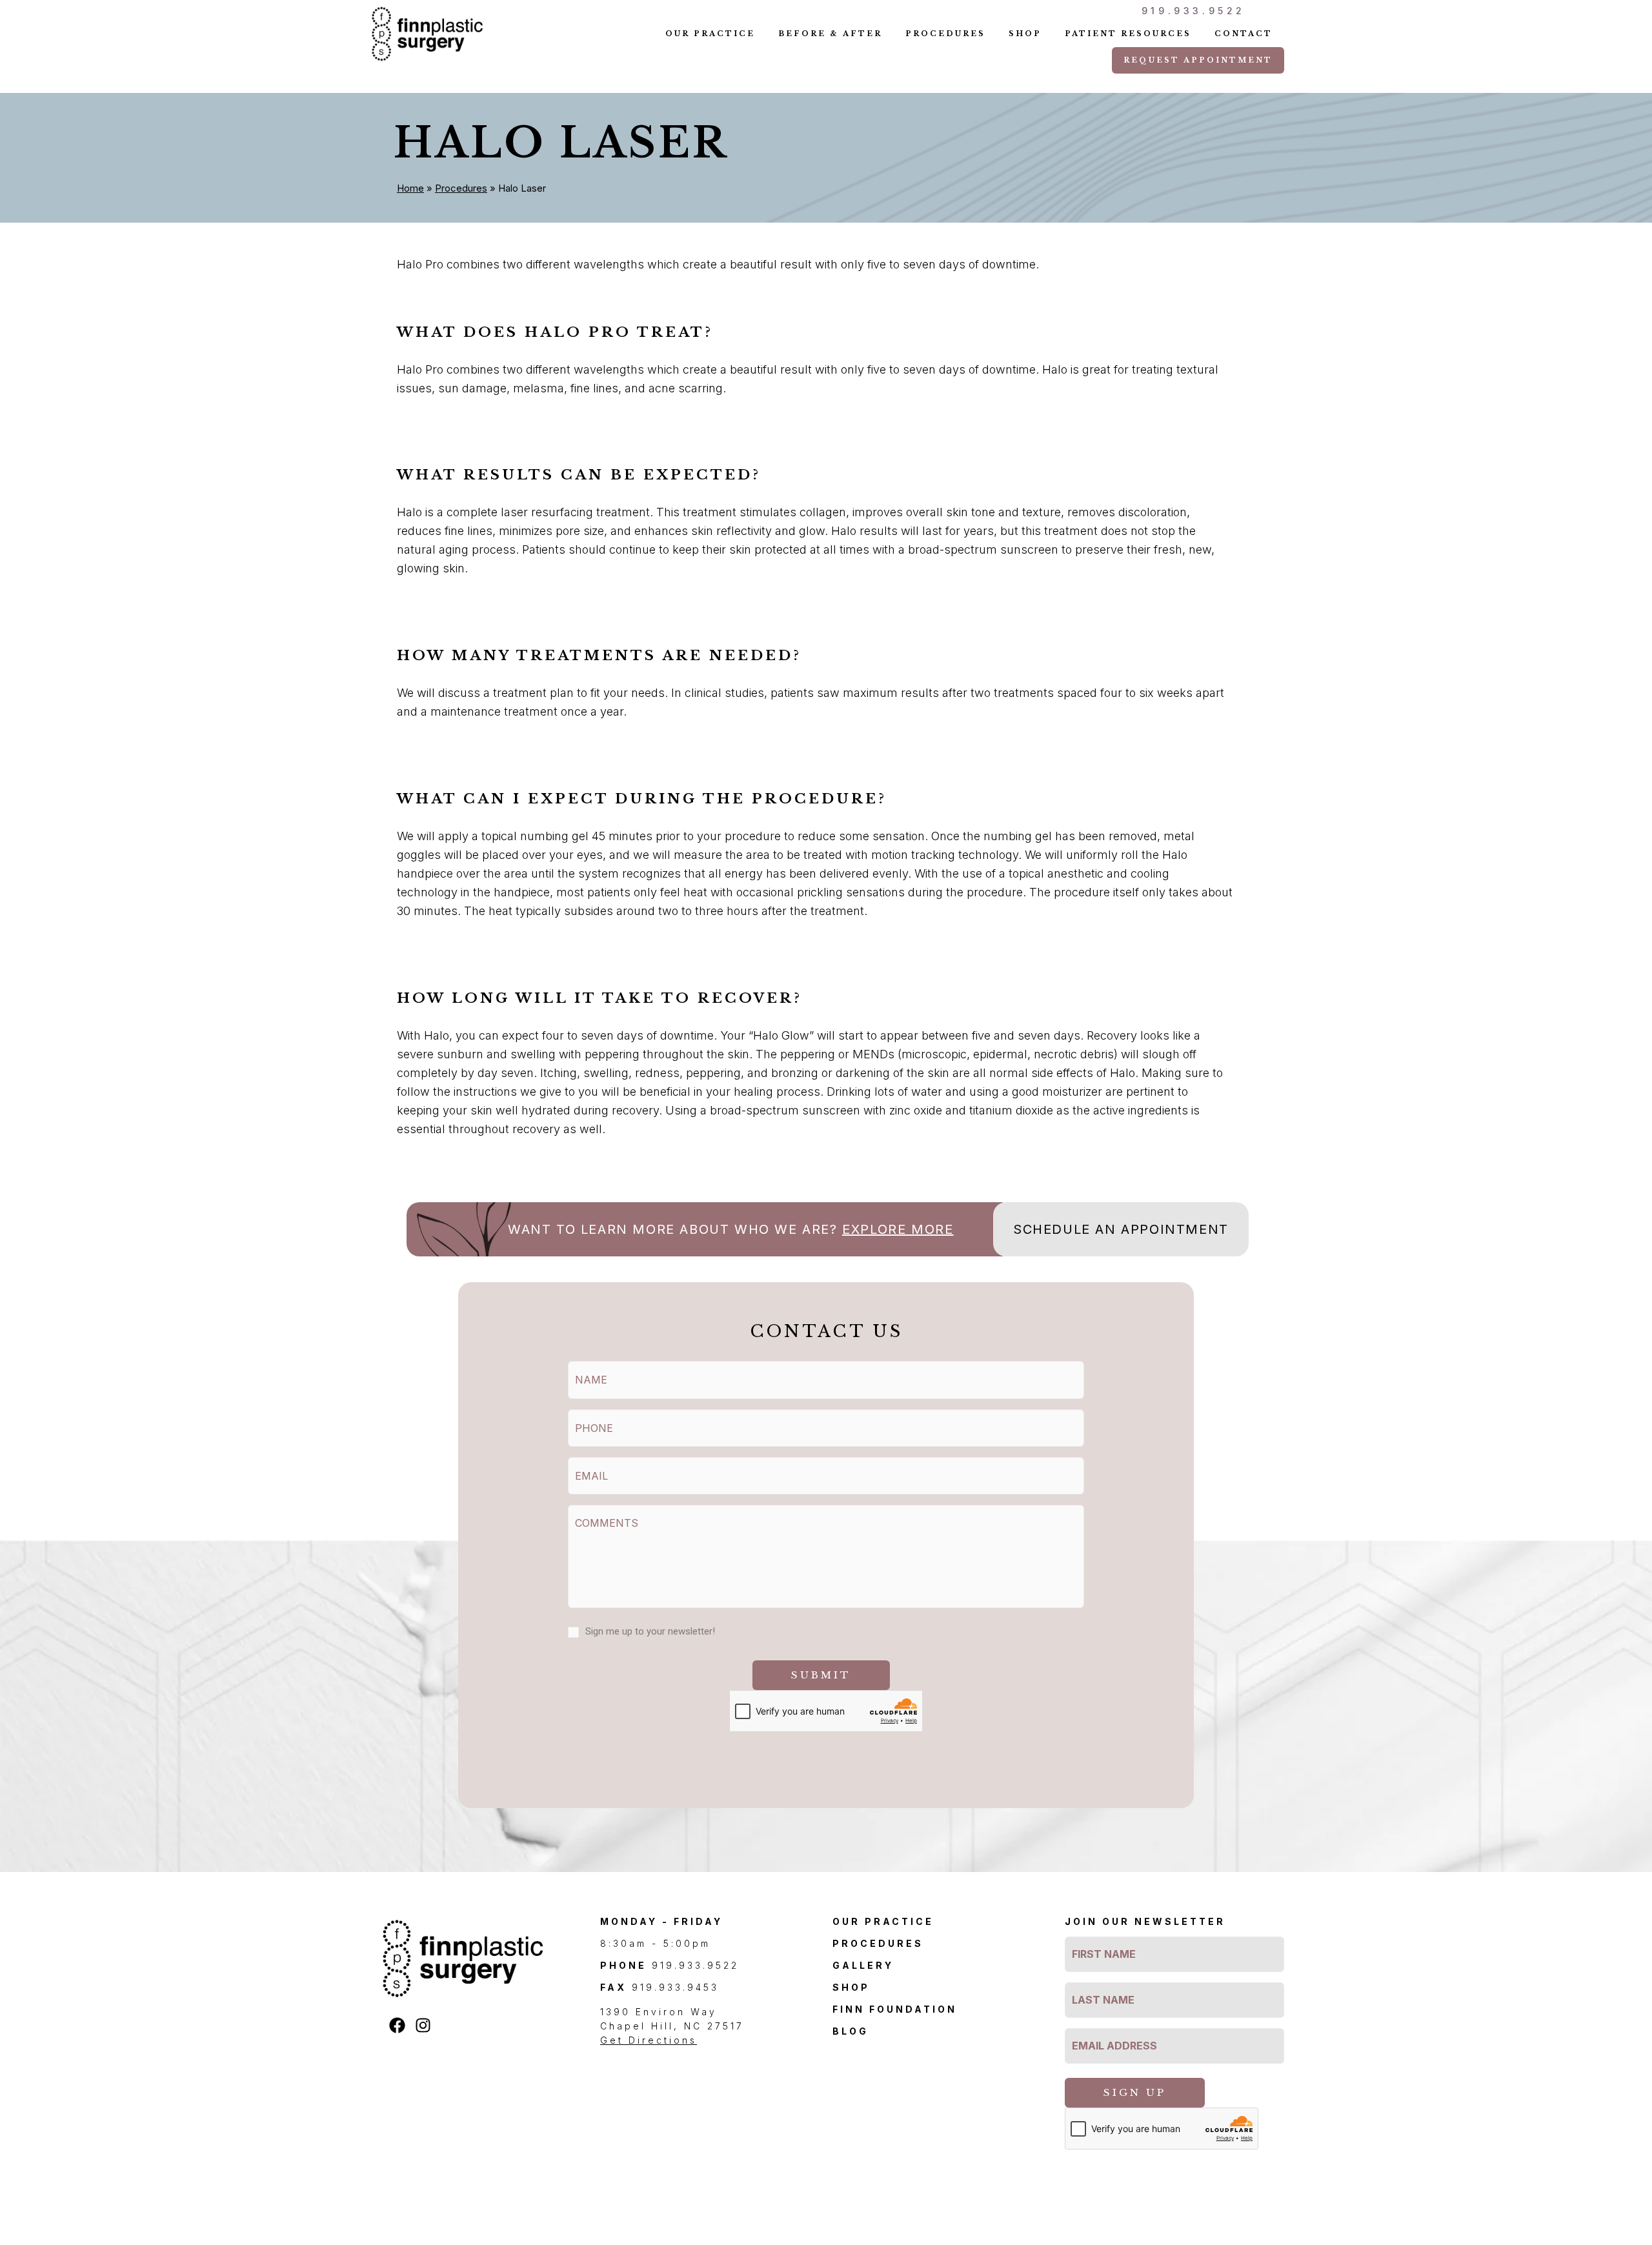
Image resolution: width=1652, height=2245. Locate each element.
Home (410, 188)
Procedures (945, 34)
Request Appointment (1198, 60)
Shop (1025, 34)
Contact (1244, 34)
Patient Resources (1128, 34)
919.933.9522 (1194, 11)
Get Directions (649, 2040)
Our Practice (710, 34)
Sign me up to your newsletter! (650, 1631)
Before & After (830, 34)
